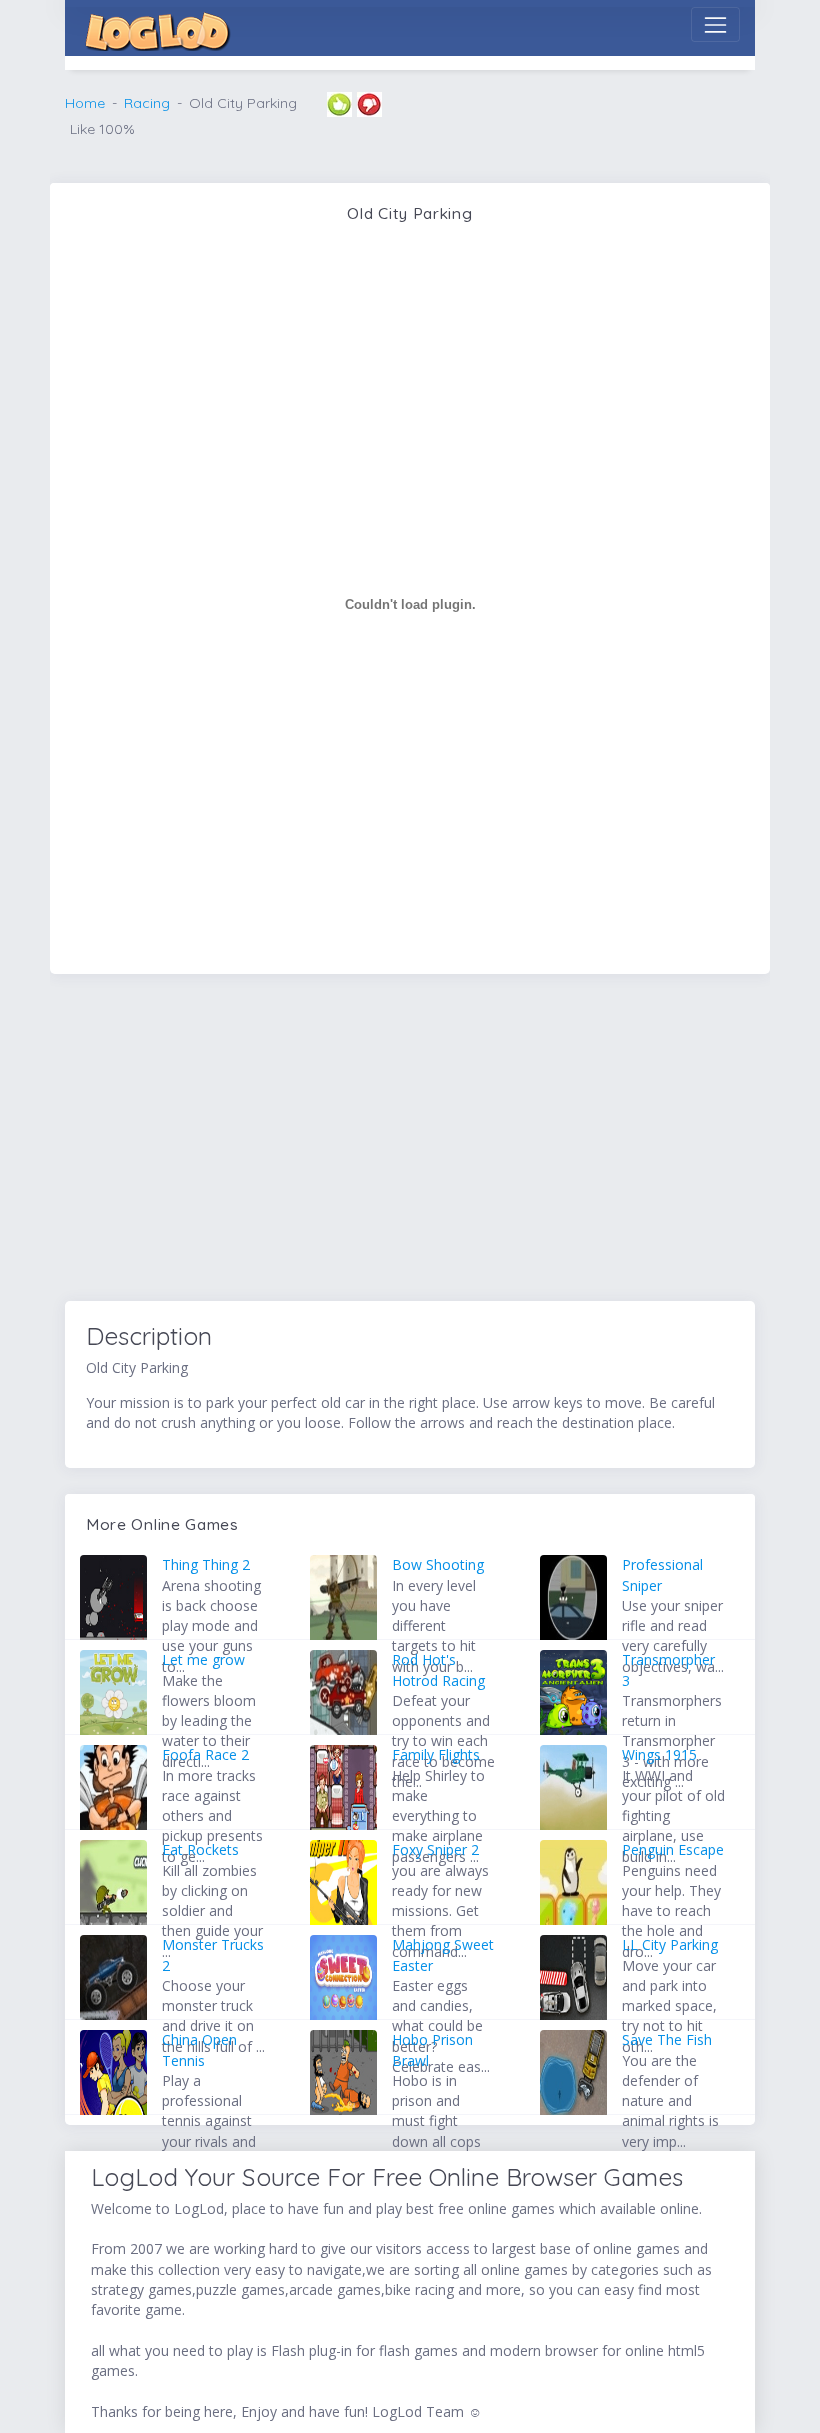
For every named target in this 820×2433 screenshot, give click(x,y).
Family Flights (436, 1754)
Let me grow (203, 1659)
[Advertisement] (410, 1141)
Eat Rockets (200, 1849)
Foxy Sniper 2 (435, 1849)
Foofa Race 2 (205, 1754)
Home (85, 103)
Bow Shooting (438, 1564)
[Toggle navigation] (715, 24)
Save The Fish (667, 2039)
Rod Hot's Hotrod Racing (438, 1669)
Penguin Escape (673, 1849)
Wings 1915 (659, 1754)
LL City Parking (670, 1944)
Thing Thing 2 (206, 1564)
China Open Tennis (199, 2049)
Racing (147, 103)
